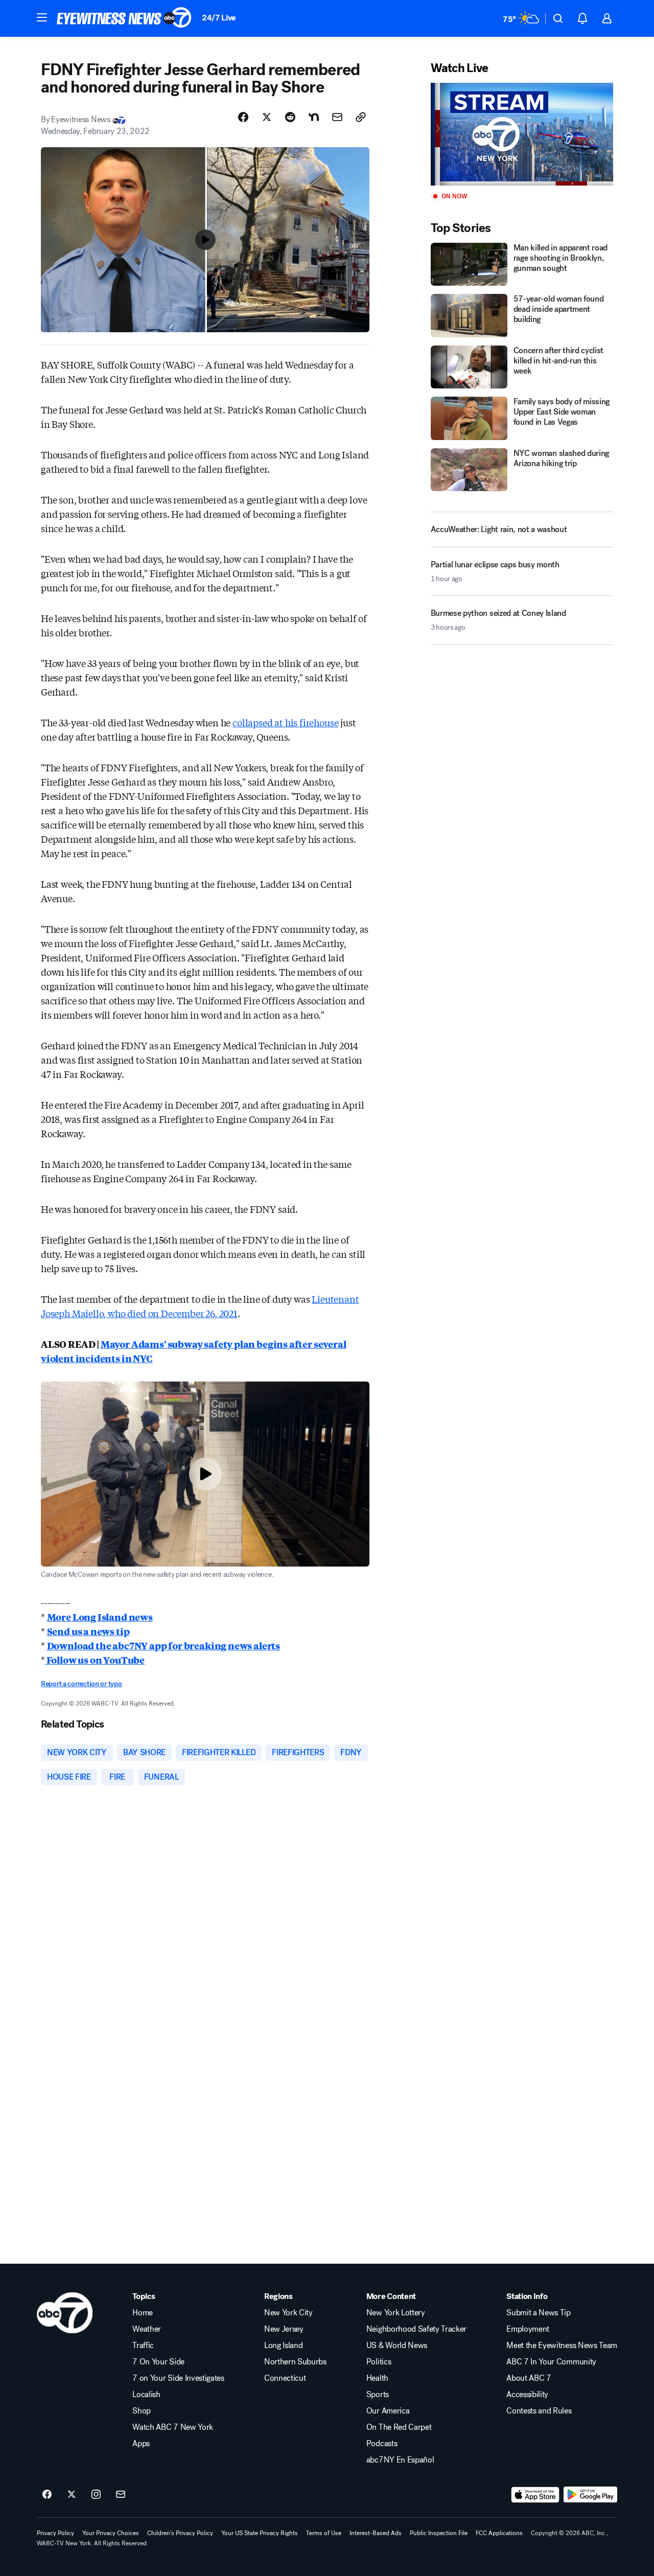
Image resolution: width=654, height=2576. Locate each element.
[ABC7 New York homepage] (124, 18)
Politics (379, 2362)
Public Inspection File (439, 2533)
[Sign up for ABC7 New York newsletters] (121, 2495)
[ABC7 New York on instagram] (96, 2495)
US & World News (397, 2345)
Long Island (283, 2345)
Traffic (143, 2345)
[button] (42, 17)
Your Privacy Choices (111, 2533)
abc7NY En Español (400, 2460)
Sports (378, 2395)
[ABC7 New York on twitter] (72, 2495)
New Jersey (284, 2329)
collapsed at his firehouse (285, 722)
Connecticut (285, 2378)
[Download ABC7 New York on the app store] (535, 2495)
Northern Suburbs (295, 2362)
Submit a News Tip (539, 2313)
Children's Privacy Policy (180, 2533)
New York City (288, 2313)
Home (143, 2313)
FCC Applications (499, 2533)
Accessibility (527, 2395)
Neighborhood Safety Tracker (416, 2329)
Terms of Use (324, 2533)
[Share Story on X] (267, 117)
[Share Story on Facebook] (243, 117)
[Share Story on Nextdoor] (314, 117)
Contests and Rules (539, 2411)
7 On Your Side (158, 2362)
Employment (528, 2329)
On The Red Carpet (399, 2427)
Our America (388, 2411)
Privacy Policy (55, 2533)
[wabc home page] (65, 2313)
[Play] (522, 134)
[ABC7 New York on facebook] (47, 2495)
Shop (142, 2411)
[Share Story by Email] (337, 117)
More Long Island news (100, 1617)
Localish (146, 2395)
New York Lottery (396, 2313)
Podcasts (382, 2444)
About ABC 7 (529, 2378)
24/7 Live (219, 18)
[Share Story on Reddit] (290, 117)
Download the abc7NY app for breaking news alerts (163, 1645)
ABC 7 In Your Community (551, 2362)
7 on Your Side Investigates (178, 2378)
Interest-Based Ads (376, 2533)
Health (377, 2378)
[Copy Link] (361, 117)
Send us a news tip (88, 1631)
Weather (147, 2329)
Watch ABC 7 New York (173, 2427)
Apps (141, 2444)
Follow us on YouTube (95, 1660)
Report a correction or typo (81, 1684)
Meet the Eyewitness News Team (562, 2345)
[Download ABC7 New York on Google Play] (590, 2495)
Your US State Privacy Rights (260, 2533)
